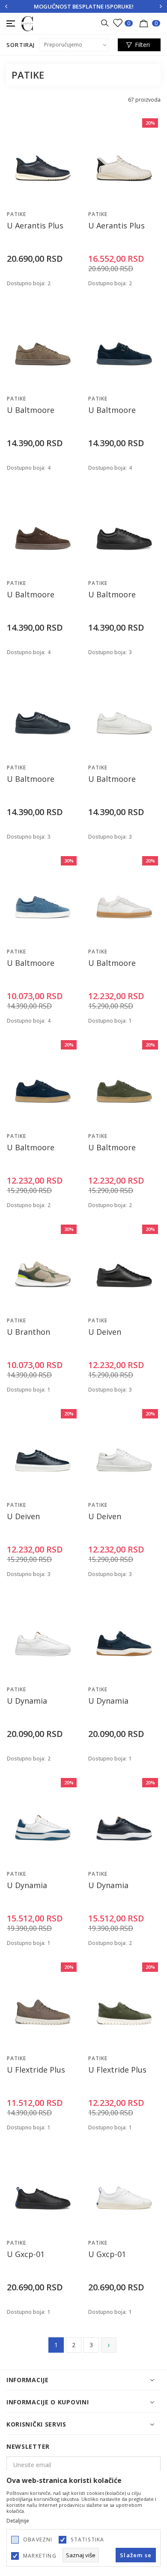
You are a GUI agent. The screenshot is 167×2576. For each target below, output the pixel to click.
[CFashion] (27, 23)
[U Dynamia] (43, 1636)
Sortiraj (21, 45)
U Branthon (28, 1332)
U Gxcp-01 (26, 2254)
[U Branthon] (43, 1267)
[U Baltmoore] (43, 345)
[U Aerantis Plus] (43, 161)
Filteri (142, 45)
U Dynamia (27, 1701)
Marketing (40, 2556)
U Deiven (105, 1332)
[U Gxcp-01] (43, 2190)
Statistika (88, 2540)
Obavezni (38, 2540)
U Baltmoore (31, 410)
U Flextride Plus (36, 2070)
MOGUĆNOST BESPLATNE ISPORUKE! (84, 6)
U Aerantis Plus (35, 226)
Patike (16, 214)
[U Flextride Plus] (43, 2005)
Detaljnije (18, 2521)
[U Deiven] (124, 1267)
